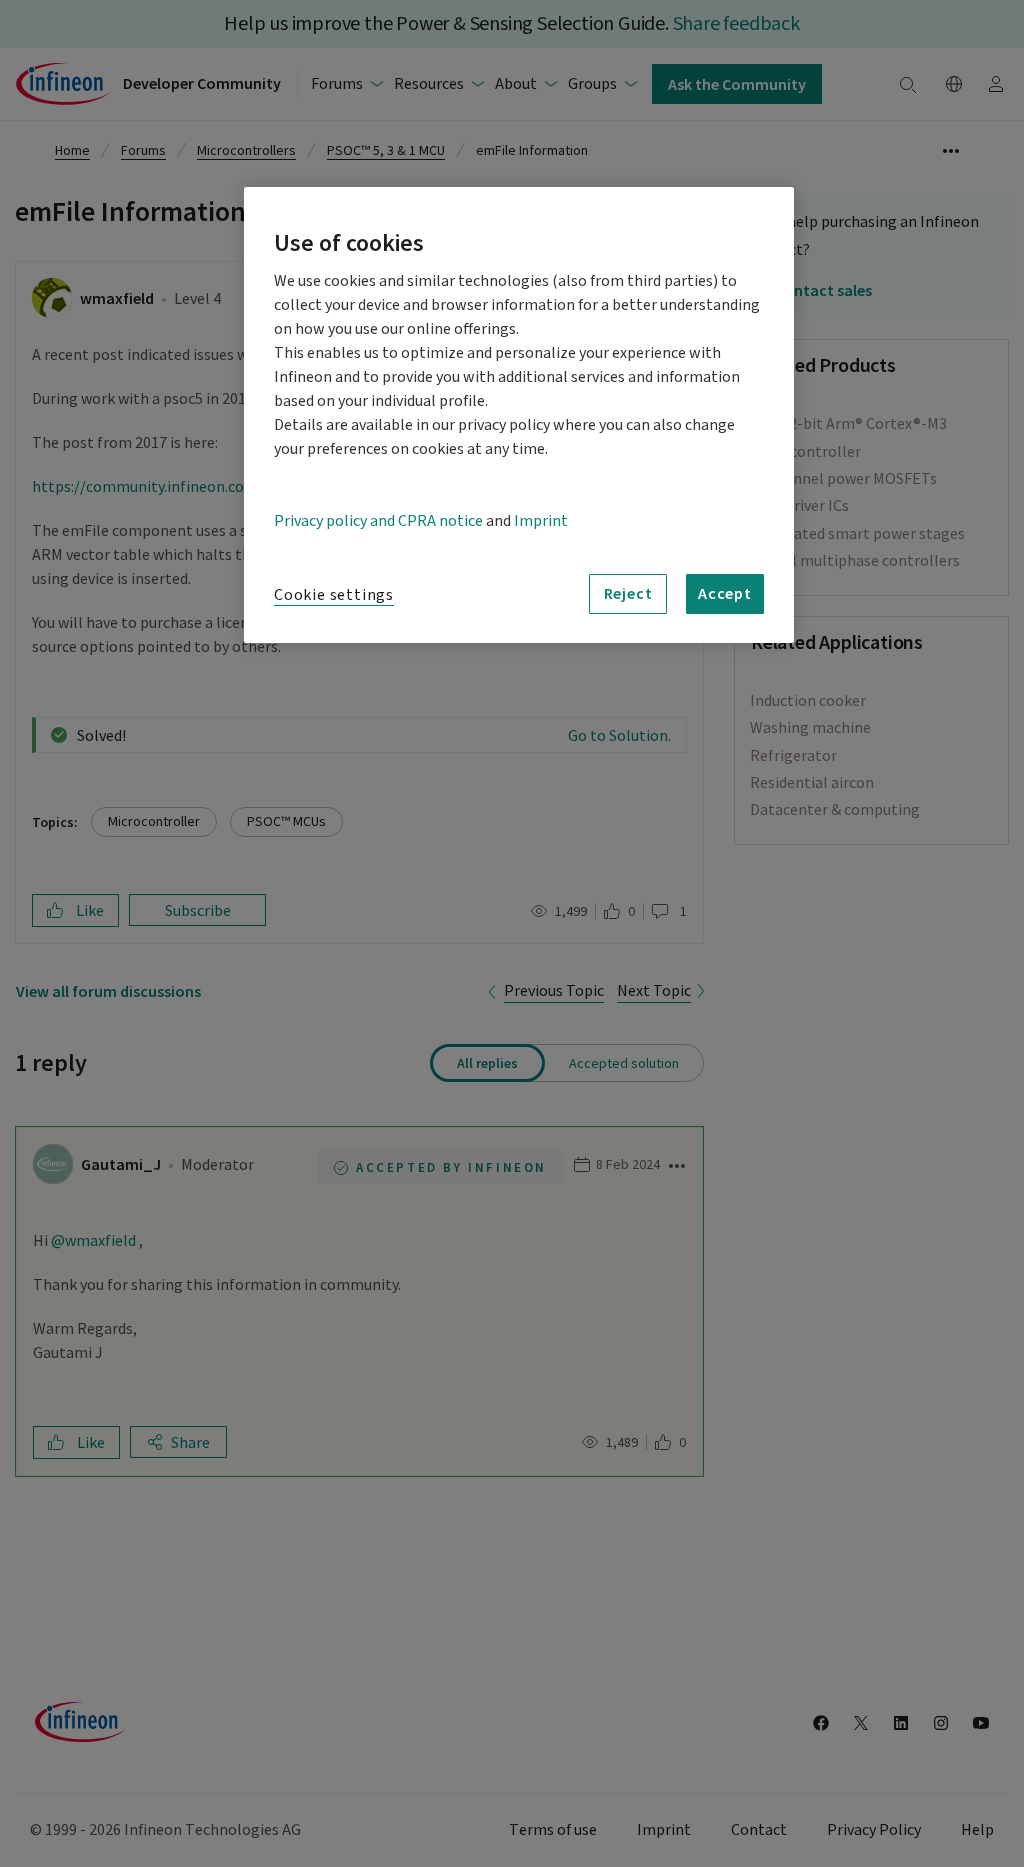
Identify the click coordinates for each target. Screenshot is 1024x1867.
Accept (725, 593)
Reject (628, 593)
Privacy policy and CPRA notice (378, 521)
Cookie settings (334, 595)
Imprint (541, 521)
